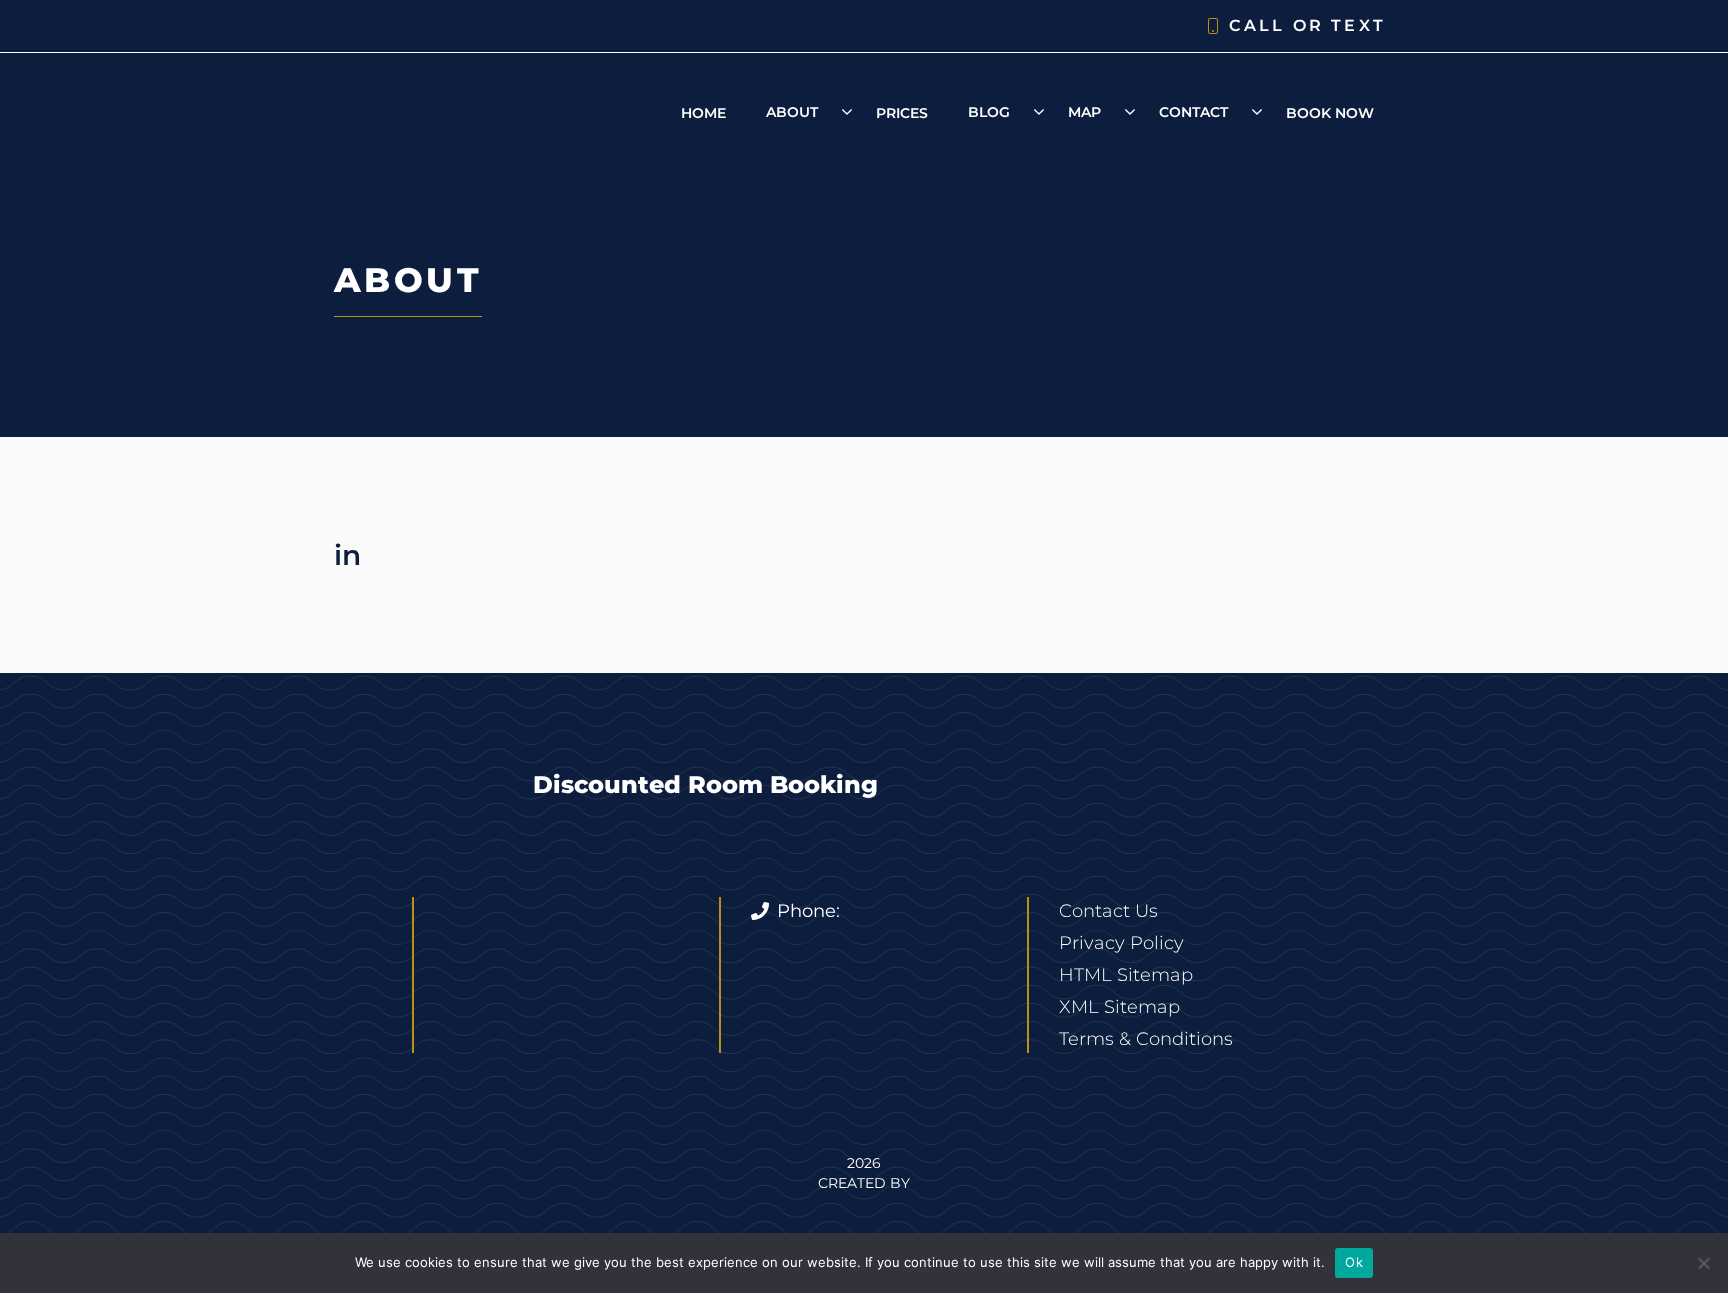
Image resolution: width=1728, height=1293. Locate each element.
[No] (1703, 1263)
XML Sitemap (1119, 1007)
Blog (989, 112)
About (792, 112)
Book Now (1330, 113)
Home (703, 113)
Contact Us (1108, 911)
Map (1084, 112)
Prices (902, 113)
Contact (1193, 112)
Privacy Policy (1121, 943)
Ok (1354, 1262)
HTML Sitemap (1126, 975)
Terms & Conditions (1146, 1039)
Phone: (808, 911)
